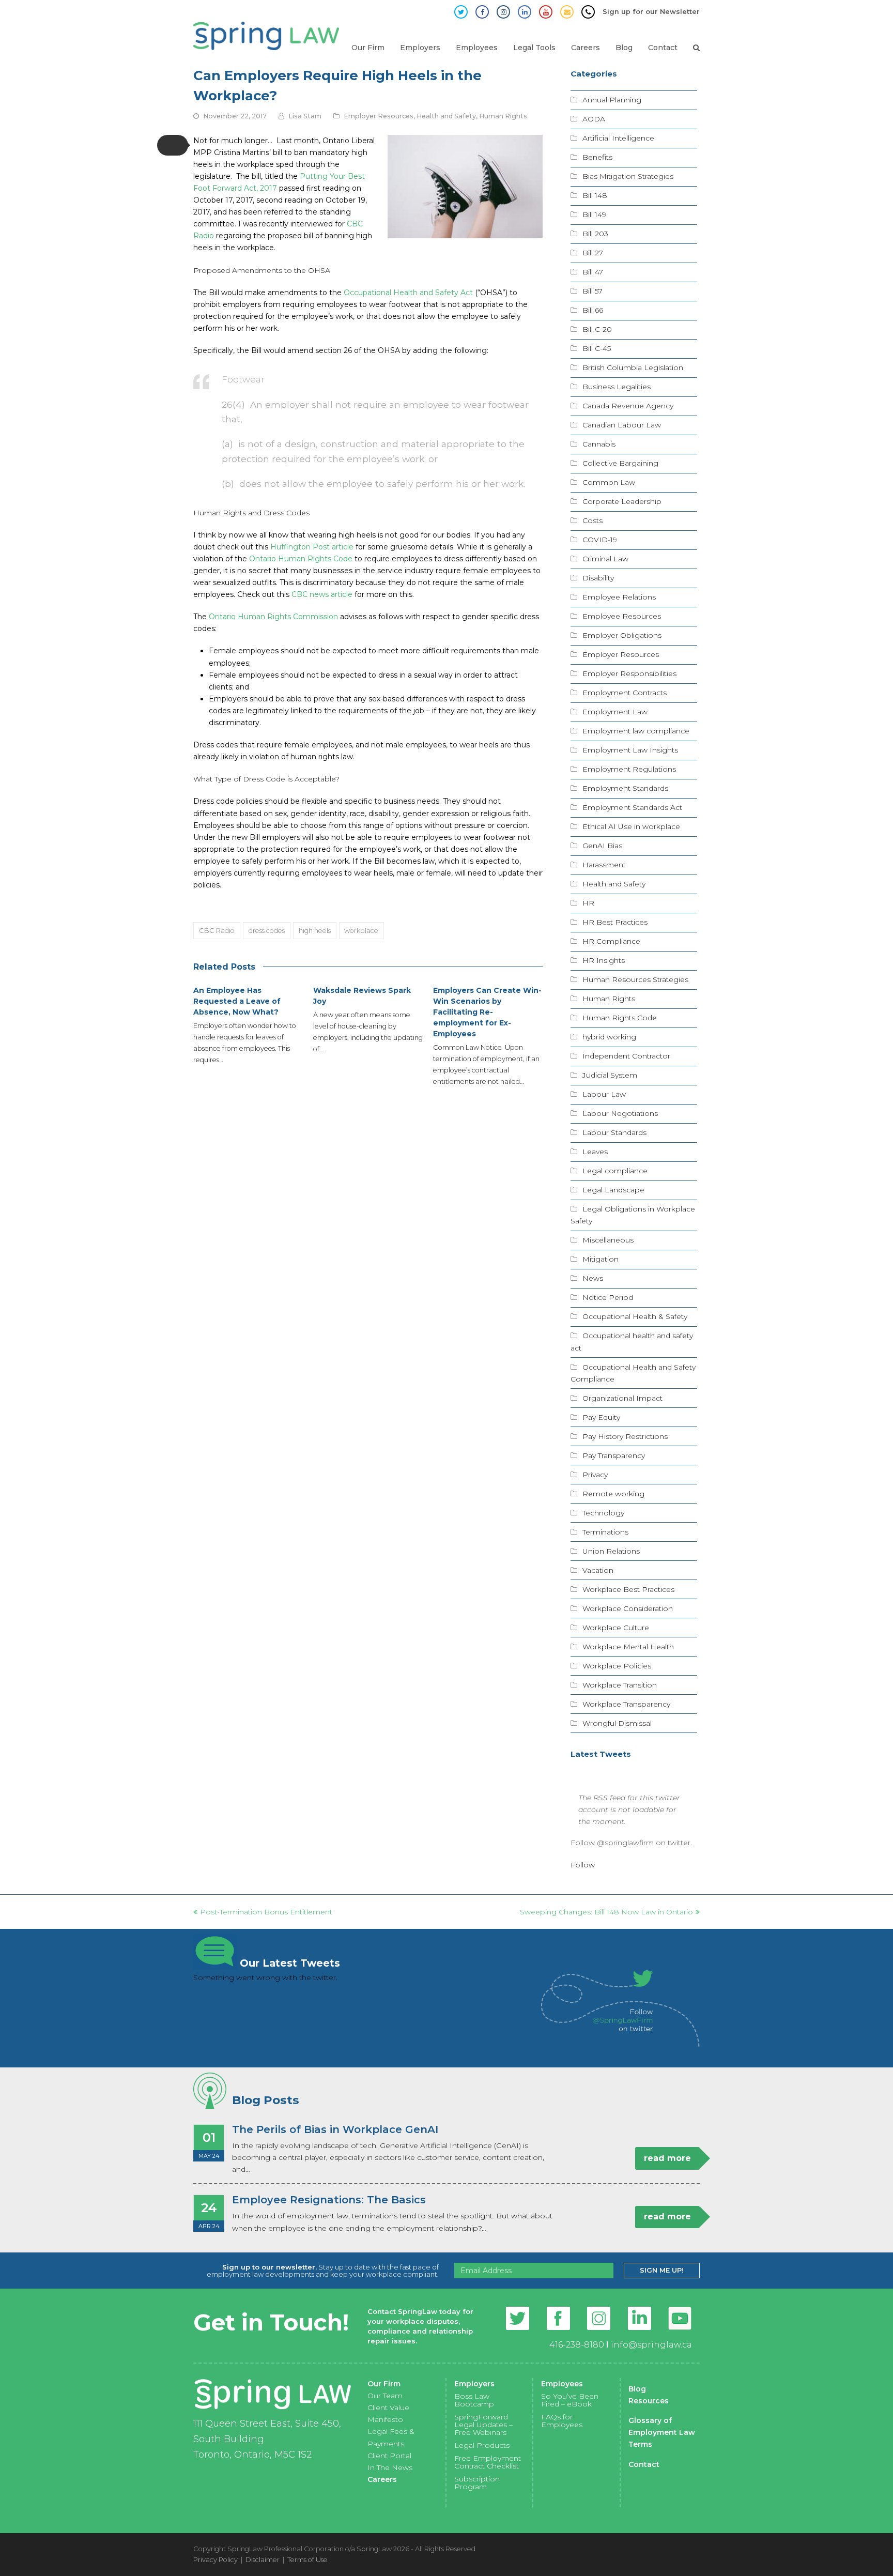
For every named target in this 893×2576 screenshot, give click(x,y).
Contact (644, 2464)
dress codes (267, 930)
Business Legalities (617, 387)
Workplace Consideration (628, 1608)
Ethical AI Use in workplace (631, 826)
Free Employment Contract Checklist (488, 2462)
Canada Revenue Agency (628, 406)
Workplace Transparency (626, 1704)
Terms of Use (307, 2559)
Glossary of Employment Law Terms (662, 2432)
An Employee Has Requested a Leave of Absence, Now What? (237, 1001)
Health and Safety (446, 116)
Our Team (385, 2396)
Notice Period (608, 1297)
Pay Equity (601, 1417)
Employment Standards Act (632, 807)
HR (588, 903)
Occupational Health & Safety (635, 1316)
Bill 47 (593, 272)
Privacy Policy (215, 2559)
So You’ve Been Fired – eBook (570, 2400)
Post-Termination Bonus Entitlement (266, 1912)
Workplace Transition (620, 1685)
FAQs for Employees (562, 2421)
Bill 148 (595, 195)
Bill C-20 (597, 329)
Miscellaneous (608, 1240)
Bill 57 (592, 291)
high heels (315, 930)
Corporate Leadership (622, 501)
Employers (474, 2384)
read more (667, 2158)
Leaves (595, 1152)
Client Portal (389, 2456)
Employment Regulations (629, 769)
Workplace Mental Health (628, 1647)
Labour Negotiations (620, 1113)
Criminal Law (605, 559)
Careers (382, 2479)
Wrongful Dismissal (617, 1723)
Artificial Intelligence (618, 138)
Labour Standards (614, 1132)
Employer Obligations (622, 635)
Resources (649, 2401)
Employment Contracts (625, 693)
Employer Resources (379, 116)
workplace (361, 930)
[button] (173, 145)
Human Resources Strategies (635, 979)
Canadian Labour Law (622, 425)
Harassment (604, 865)
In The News (390, 2467)
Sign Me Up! (662, 2270)
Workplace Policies (617, 1666)
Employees (562, 2384)
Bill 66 (593, 310)
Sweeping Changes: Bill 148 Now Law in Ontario (606, 1912)
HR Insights (604, 960)
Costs (592, 520)
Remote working (613, 1494)
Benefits (597, 157)
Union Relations (611, 1551)
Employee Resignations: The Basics (329, 2200)
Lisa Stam (305, 116)
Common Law (609, 482)
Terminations (605, 1532)
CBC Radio (217, 930)
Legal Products (482, 2445)
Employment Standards (625, 788)
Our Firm (384, 2384)
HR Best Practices (615, 922)
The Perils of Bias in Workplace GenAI (335, 2129)
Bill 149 (594, 214)
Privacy (595, 1475)
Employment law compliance (636, 731)
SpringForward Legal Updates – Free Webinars (483, 2425)
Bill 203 (595, 234)
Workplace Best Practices (628, 1589)
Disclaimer (263, 2559)
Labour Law (604, 1094)
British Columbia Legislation (633, 367)
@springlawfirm (625, 1843)
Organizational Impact (622, 1398)
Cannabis (599, 444)
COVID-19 (600, 540)
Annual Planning (612, 100)
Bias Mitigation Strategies (628, 176)
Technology (603, 1513)
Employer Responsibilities (629, 673)
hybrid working (609, 1037)
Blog (637, 2389)
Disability (598, 578)
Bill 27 (593, 253)
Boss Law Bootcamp (474, 2400)
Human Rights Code (620, 1018)
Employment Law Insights (630, 750)
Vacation (598, 1570)
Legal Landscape (613, 1190)
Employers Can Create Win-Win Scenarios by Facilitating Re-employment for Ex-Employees (487, 1012)
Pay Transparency (614, 1455)
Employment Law (615, 712)
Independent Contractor (626, 1056)
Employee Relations (619, 597)
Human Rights (503, 116)
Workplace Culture (616, 1628)
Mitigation (601, 1259)
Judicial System (610, 1075)
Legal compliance (615, 1171)
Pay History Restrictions (625, 1436)
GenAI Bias (602, 846)
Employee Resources (622, 616)
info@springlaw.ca (651, 2345)
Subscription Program (477, 2483)
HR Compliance (611, 941)
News (593, 1278)
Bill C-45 (597, 348)
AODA (594, 119)
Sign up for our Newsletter (651, 11)
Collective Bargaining (620, 463)
